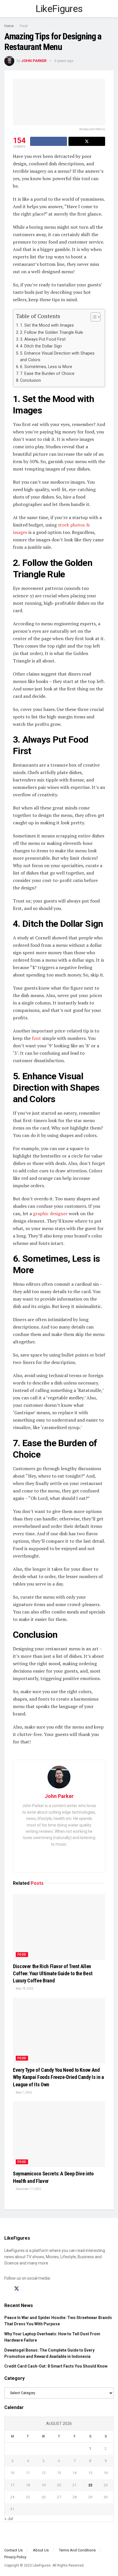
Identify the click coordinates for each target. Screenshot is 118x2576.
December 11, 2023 (28, 2189)
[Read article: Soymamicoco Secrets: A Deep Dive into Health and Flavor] (59, 2134)
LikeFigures (59, 9)
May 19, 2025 (24, 1989)
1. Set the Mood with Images (47, 325)
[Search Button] (111, 9)
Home (9, 26)
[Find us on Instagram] (27, 2289)
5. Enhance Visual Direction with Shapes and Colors (57, 357)
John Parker (34, 61)
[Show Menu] (7, 9)
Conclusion (31, 380)
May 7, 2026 (23, 2092)
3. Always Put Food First (43, 339)
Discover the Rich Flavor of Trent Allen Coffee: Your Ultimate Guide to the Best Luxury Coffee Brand (53, 1973)
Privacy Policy (15, 2557)
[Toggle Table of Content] (93, 317)
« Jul (9, 2519)
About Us (41, 2550)
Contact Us (13, 2550)
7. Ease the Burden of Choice (47, 374)
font (36, 1038)
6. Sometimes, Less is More (46, 367)
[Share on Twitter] (87, 141)
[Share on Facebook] (49, 141)
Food (24, 26)
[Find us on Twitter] (17, 2289)
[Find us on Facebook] (6, 2289)
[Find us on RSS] (37, 2289)
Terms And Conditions (77, 2550)
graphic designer (50, 1213)
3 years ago (64, 61)
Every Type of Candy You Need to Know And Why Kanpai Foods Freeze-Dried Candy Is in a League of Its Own (58, 2077)
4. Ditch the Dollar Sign (41, 346)
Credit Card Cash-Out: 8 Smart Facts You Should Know (56, 2366)
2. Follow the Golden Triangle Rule (52, 332)
